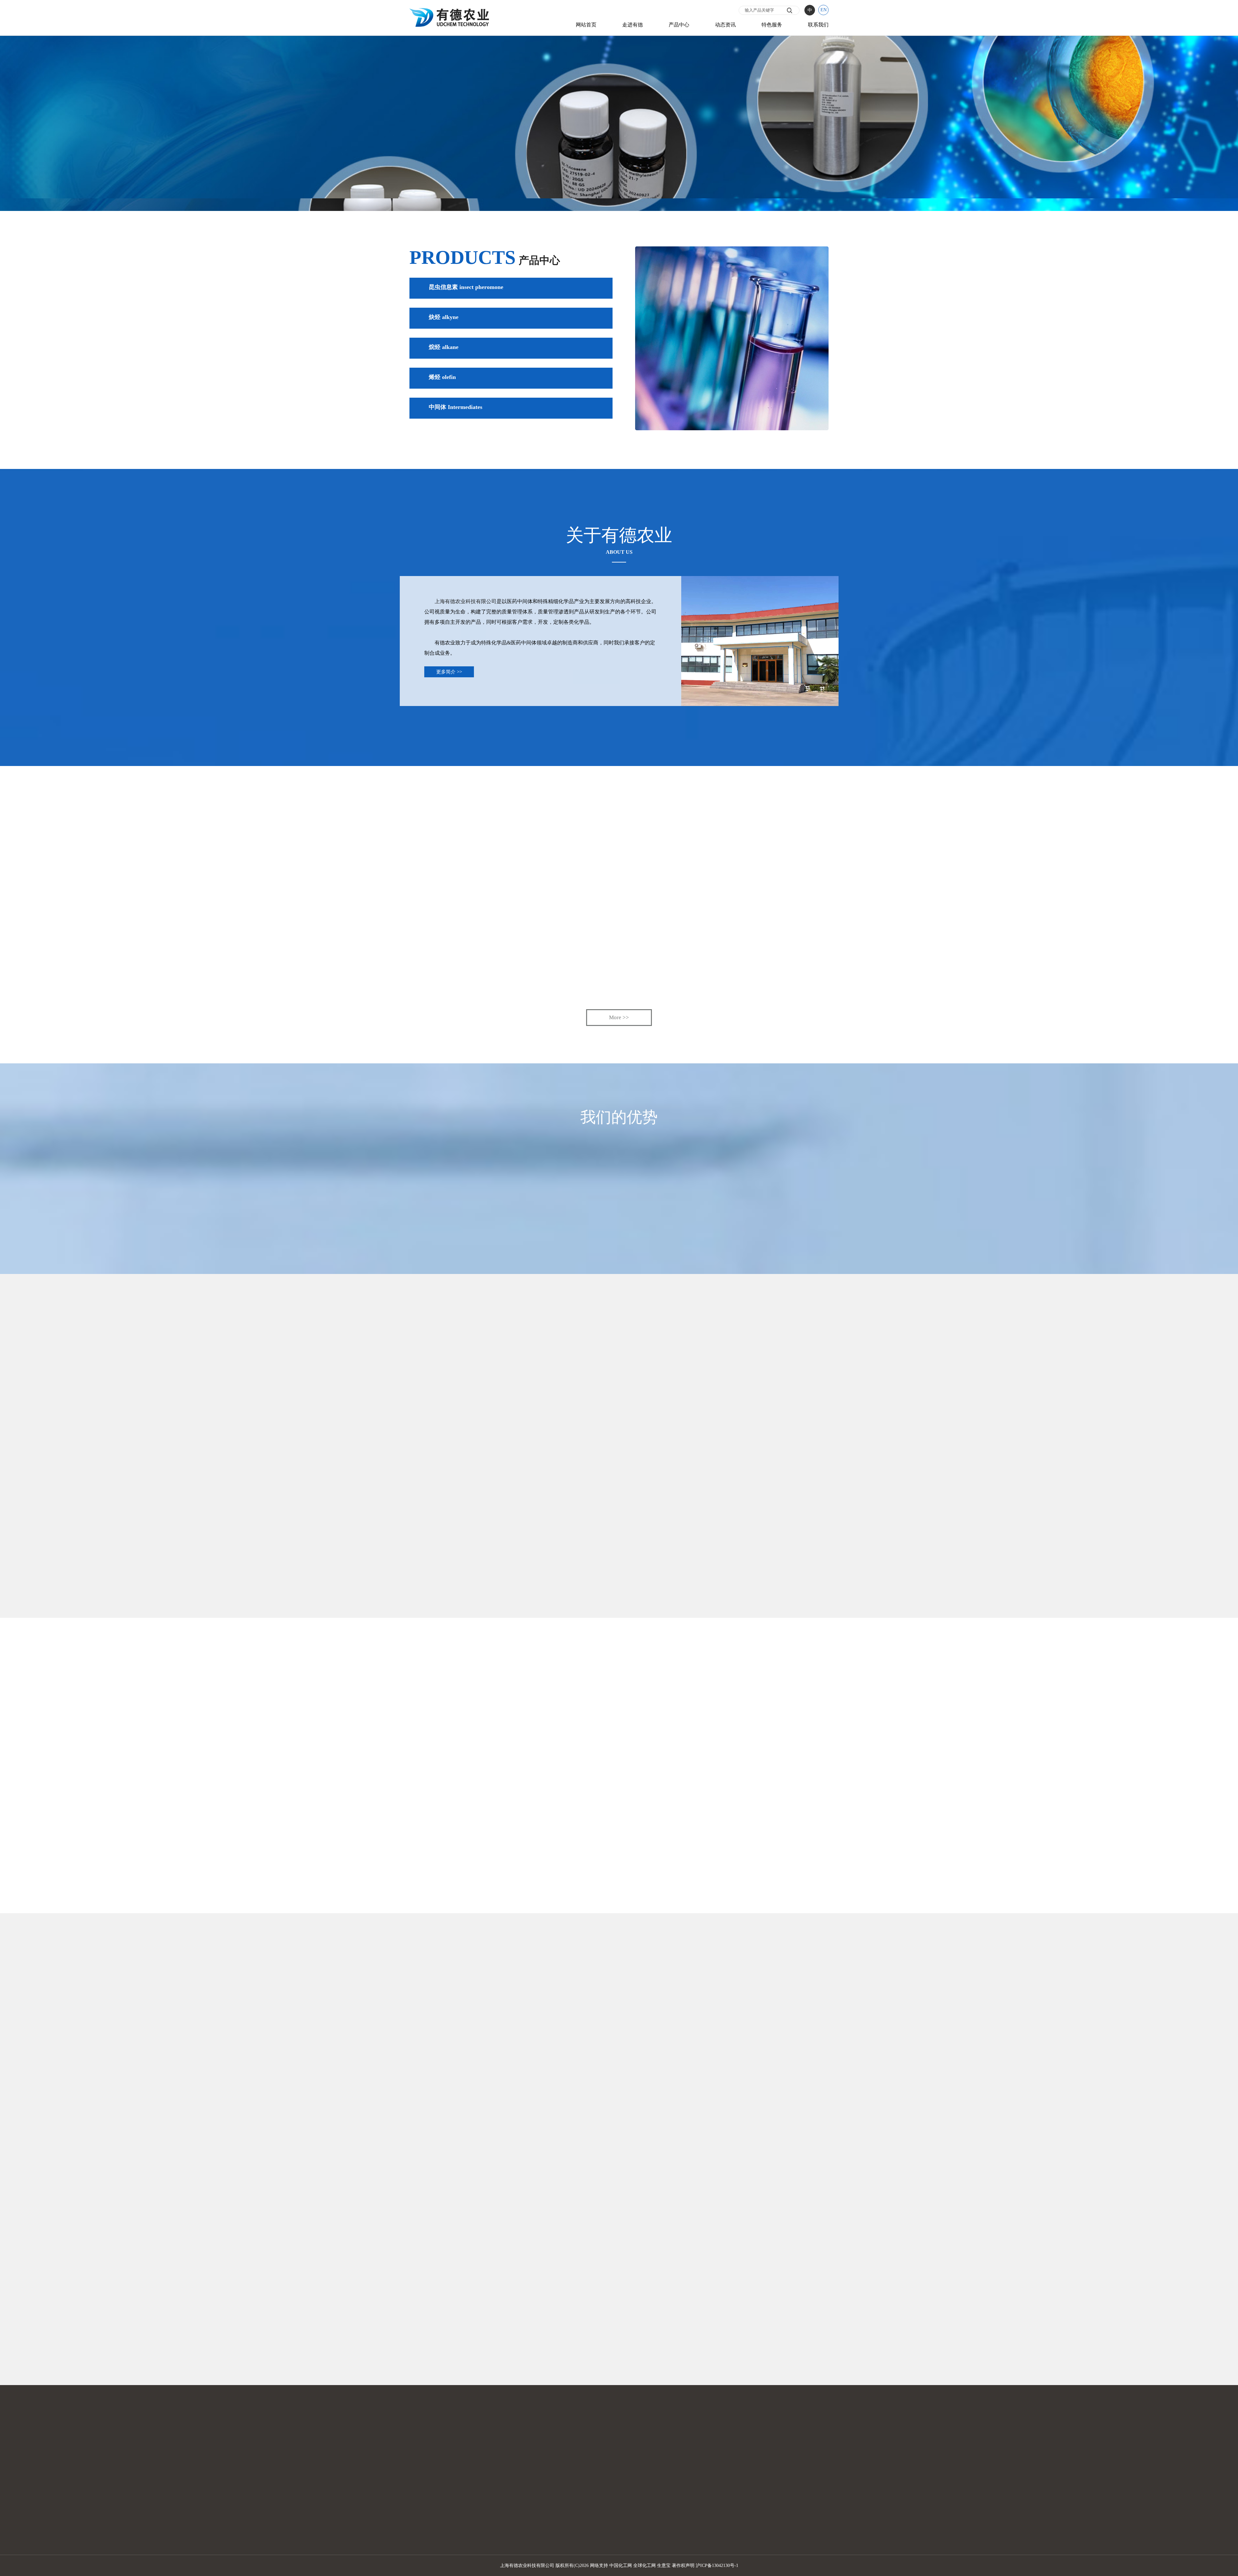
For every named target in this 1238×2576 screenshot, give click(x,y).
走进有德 (633, 25)
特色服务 (772, 25)
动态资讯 (725, 25)
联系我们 (818, 25)
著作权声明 (683, 2566)
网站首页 (586, 25)
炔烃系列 (636, 2526)
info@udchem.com (522, 2345)
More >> (619, 1017)
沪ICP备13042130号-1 (717, 2566)
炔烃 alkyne (444, 317)
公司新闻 (737, 2490)
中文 (822, 2490)
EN (824, 10)
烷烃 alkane (444, 347)
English (825, 2499)
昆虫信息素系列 (643, 2490)
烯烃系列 (636, 2508)
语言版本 (828, 2482)
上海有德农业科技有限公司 (466, 601)
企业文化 (546, 2499)
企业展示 (546, 2508)
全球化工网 (644, 2566)
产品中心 (679, 25)
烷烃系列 (636, 2499)
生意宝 (664, 2566)
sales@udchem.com (478, 2345)
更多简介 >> (449, 672)
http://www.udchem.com (483, 2356)
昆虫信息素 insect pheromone (466, 287)
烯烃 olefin (442, 377)
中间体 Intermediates (456, 407)
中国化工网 (621, 2566)
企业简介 (546, 2490)
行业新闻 (737, 2499)
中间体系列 (638, 2517)
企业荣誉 (546, 2517)
